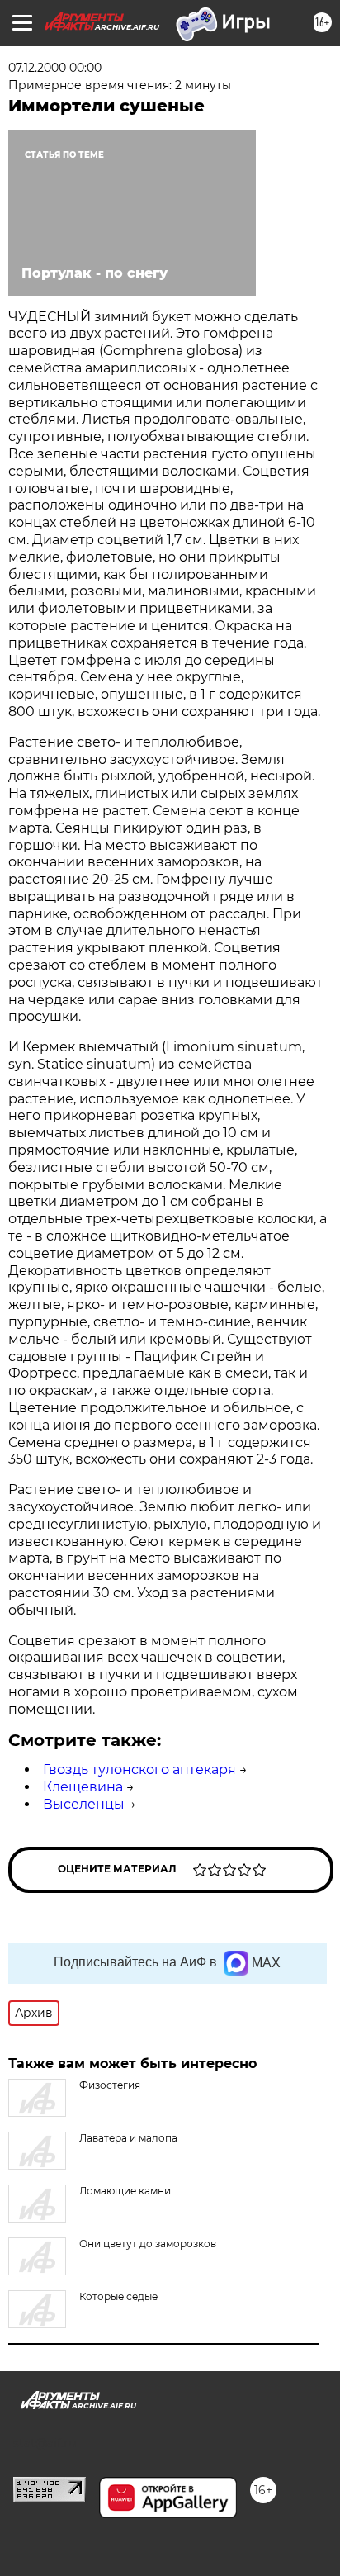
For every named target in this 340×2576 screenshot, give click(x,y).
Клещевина (83, 1787)
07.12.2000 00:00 (55, 68)
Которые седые (118, 2296)
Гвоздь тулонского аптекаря (139, 1770)
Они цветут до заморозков (148, 2244)
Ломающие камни (125, 2191)
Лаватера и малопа (128, 2138)
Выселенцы (84, 1804)
